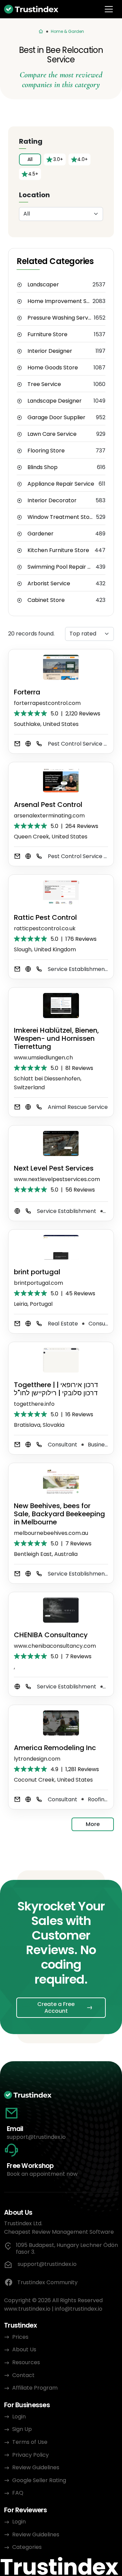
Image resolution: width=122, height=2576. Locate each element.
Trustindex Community (47, 2282)
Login (19, 2417)
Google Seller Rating (39, 2480)
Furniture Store (47, 334)
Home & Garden (67, 31)
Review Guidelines (36, 2467)
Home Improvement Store (60, 301)
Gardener (40, 534)
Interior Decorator (52, 501)
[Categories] (41, 32)
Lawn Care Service (52, 434)
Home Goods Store (53, 368)
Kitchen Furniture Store (58, 550)
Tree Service (44, 384)
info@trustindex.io (79, 2309)
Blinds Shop (43, 467)
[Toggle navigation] (109, 9)
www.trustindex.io (27, 2309)
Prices (20, 2337)
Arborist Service (49, 584)
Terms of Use (30, 2442)
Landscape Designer (55, 401)
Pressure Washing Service (61, 318)
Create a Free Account (56, 2007)
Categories (27, 2547)
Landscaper (43, 285)
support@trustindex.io (36, 2137)
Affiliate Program (35, 2388)
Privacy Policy (30, 2455)
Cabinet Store (46, 600)
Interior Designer (50, 351)
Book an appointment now (42, 2174)
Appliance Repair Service (61, 484)
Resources (26, 2362)
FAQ (18, 2493)
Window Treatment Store (61, 517)
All (30, 159)
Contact (23, 2375)
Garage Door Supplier (56, 418)
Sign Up (22, 2429)
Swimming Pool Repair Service (62, 567)
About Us (24, 2349)
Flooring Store (46, 451)
